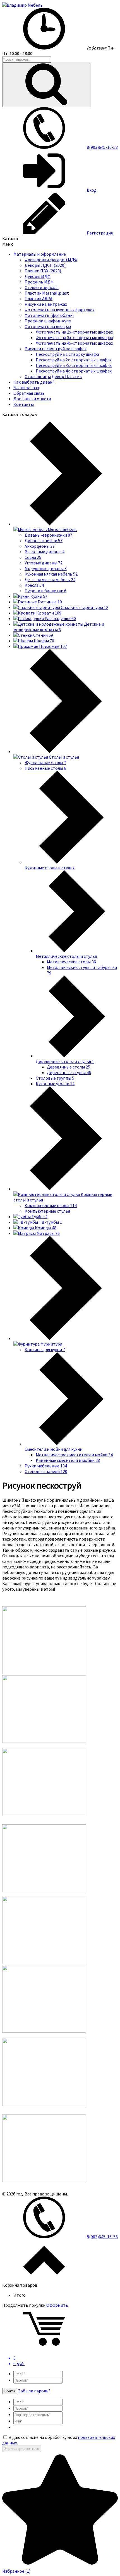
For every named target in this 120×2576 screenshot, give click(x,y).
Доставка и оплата (32, 399)
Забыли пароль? (34, 2391)
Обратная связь (29, 393)
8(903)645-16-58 (102, 147)
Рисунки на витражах (46, 304)
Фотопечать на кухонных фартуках (59, 310)
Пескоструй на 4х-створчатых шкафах (74, 371)
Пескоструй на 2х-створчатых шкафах (74, 360)
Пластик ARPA (39, 298)
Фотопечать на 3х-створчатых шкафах (74, 337)
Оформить (57, 2305)
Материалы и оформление (40, 254)
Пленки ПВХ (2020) (43, 271)
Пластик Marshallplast (47, 293)
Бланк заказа (26, 388)
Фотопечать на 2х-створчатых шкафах (74, 332)
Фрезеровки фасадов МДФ (51, 260)
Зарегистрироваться (22, 2449)
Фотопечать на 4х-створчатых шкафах (74, 343)
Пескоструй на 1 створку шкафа (67, 354)
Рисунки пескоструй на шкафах (56, 349)
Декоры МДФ (38, 276)
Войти (10, 2391)
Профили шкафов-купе (48, 321)
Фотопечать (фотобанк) (49, 315)
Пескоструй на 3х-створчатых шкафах (74, 365)
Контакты (24, 404)
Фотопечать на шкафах (48, 326)
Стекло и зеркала (42, 287)
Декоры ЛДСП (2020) (45, 265)
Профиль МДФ (39, 282)
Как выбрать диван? (34, 382)
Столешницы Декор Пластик (53, 376)
